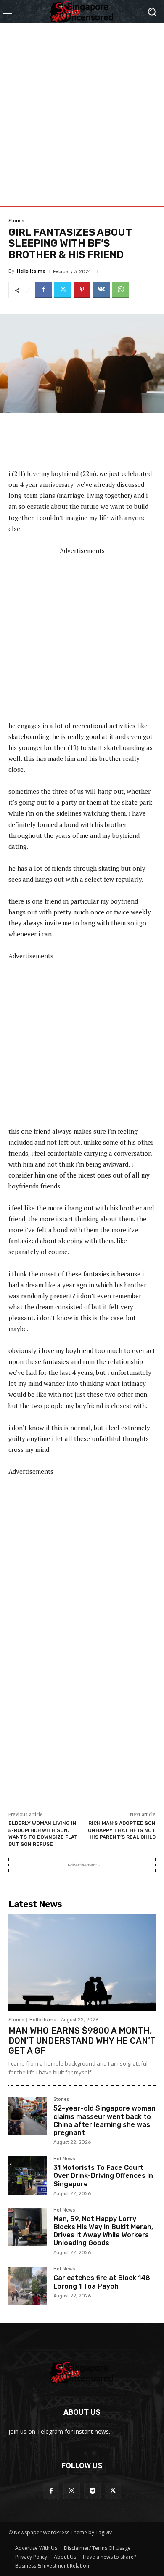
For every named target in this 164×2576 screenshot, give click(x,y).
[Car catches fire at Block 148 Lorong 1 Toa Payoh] (28, 2286)
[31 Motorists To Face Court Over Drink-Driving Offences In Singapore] (28, 2176)
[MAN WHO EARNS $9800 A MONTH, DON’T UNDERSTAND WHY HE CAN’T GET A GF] (82, 1963)
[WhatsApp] (121, 290)
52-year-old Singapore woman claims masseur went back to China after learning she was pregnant (104, 2120)
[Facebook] (43, 290)
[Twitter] (63, 290)
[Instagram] (72, 2491)
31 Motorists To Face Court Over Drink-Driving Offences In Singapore (103, 2176)
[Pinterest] (82, 290)
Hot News (64, 2159)
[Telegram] (92, 2491)
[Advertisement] (82, 105)
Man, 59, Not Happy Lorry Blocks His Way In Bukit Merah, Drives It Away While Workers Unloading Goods (103, 2231)
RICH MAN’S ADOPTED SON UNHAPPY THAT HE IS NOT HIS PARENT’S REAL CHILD (122, 1830)
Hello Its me (31, 271)
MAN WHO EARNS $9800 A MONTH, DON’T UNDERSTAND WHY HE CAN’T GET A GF (82, 2041)
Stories (16, 221)
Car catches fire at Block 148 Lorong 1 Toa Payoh (102, 2282)
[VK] (101, 290)
